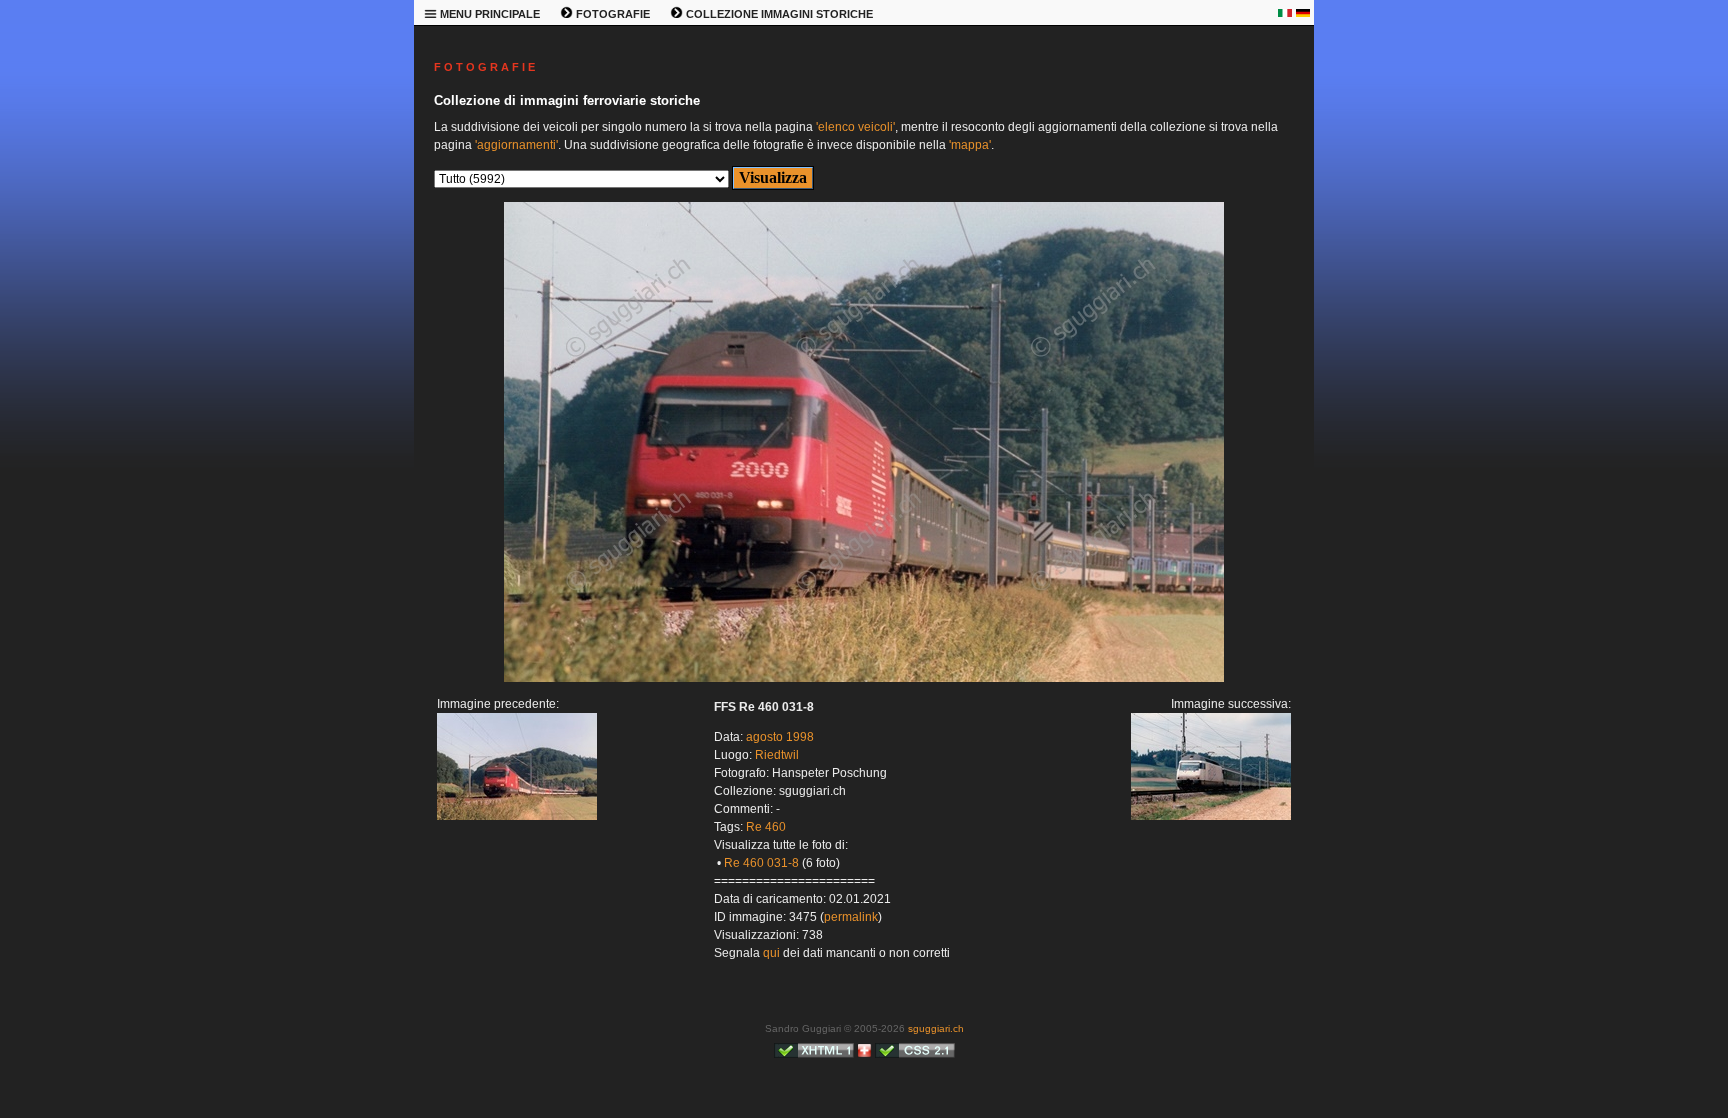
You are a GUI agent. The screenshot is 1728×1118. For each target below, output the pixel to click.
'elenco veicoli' (855, 127)
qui (771, 953)
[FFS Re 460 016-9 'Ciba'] (864, 678)
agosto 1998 (780, 737)
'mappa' (970, 145)
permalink (851, 917)
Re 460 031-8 (761, 863)
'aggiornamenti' (516, 145)
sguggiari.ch (936, 1028)
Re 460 (766, 827)
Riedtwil (777, 755)
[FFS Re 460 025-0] (517, 816)
